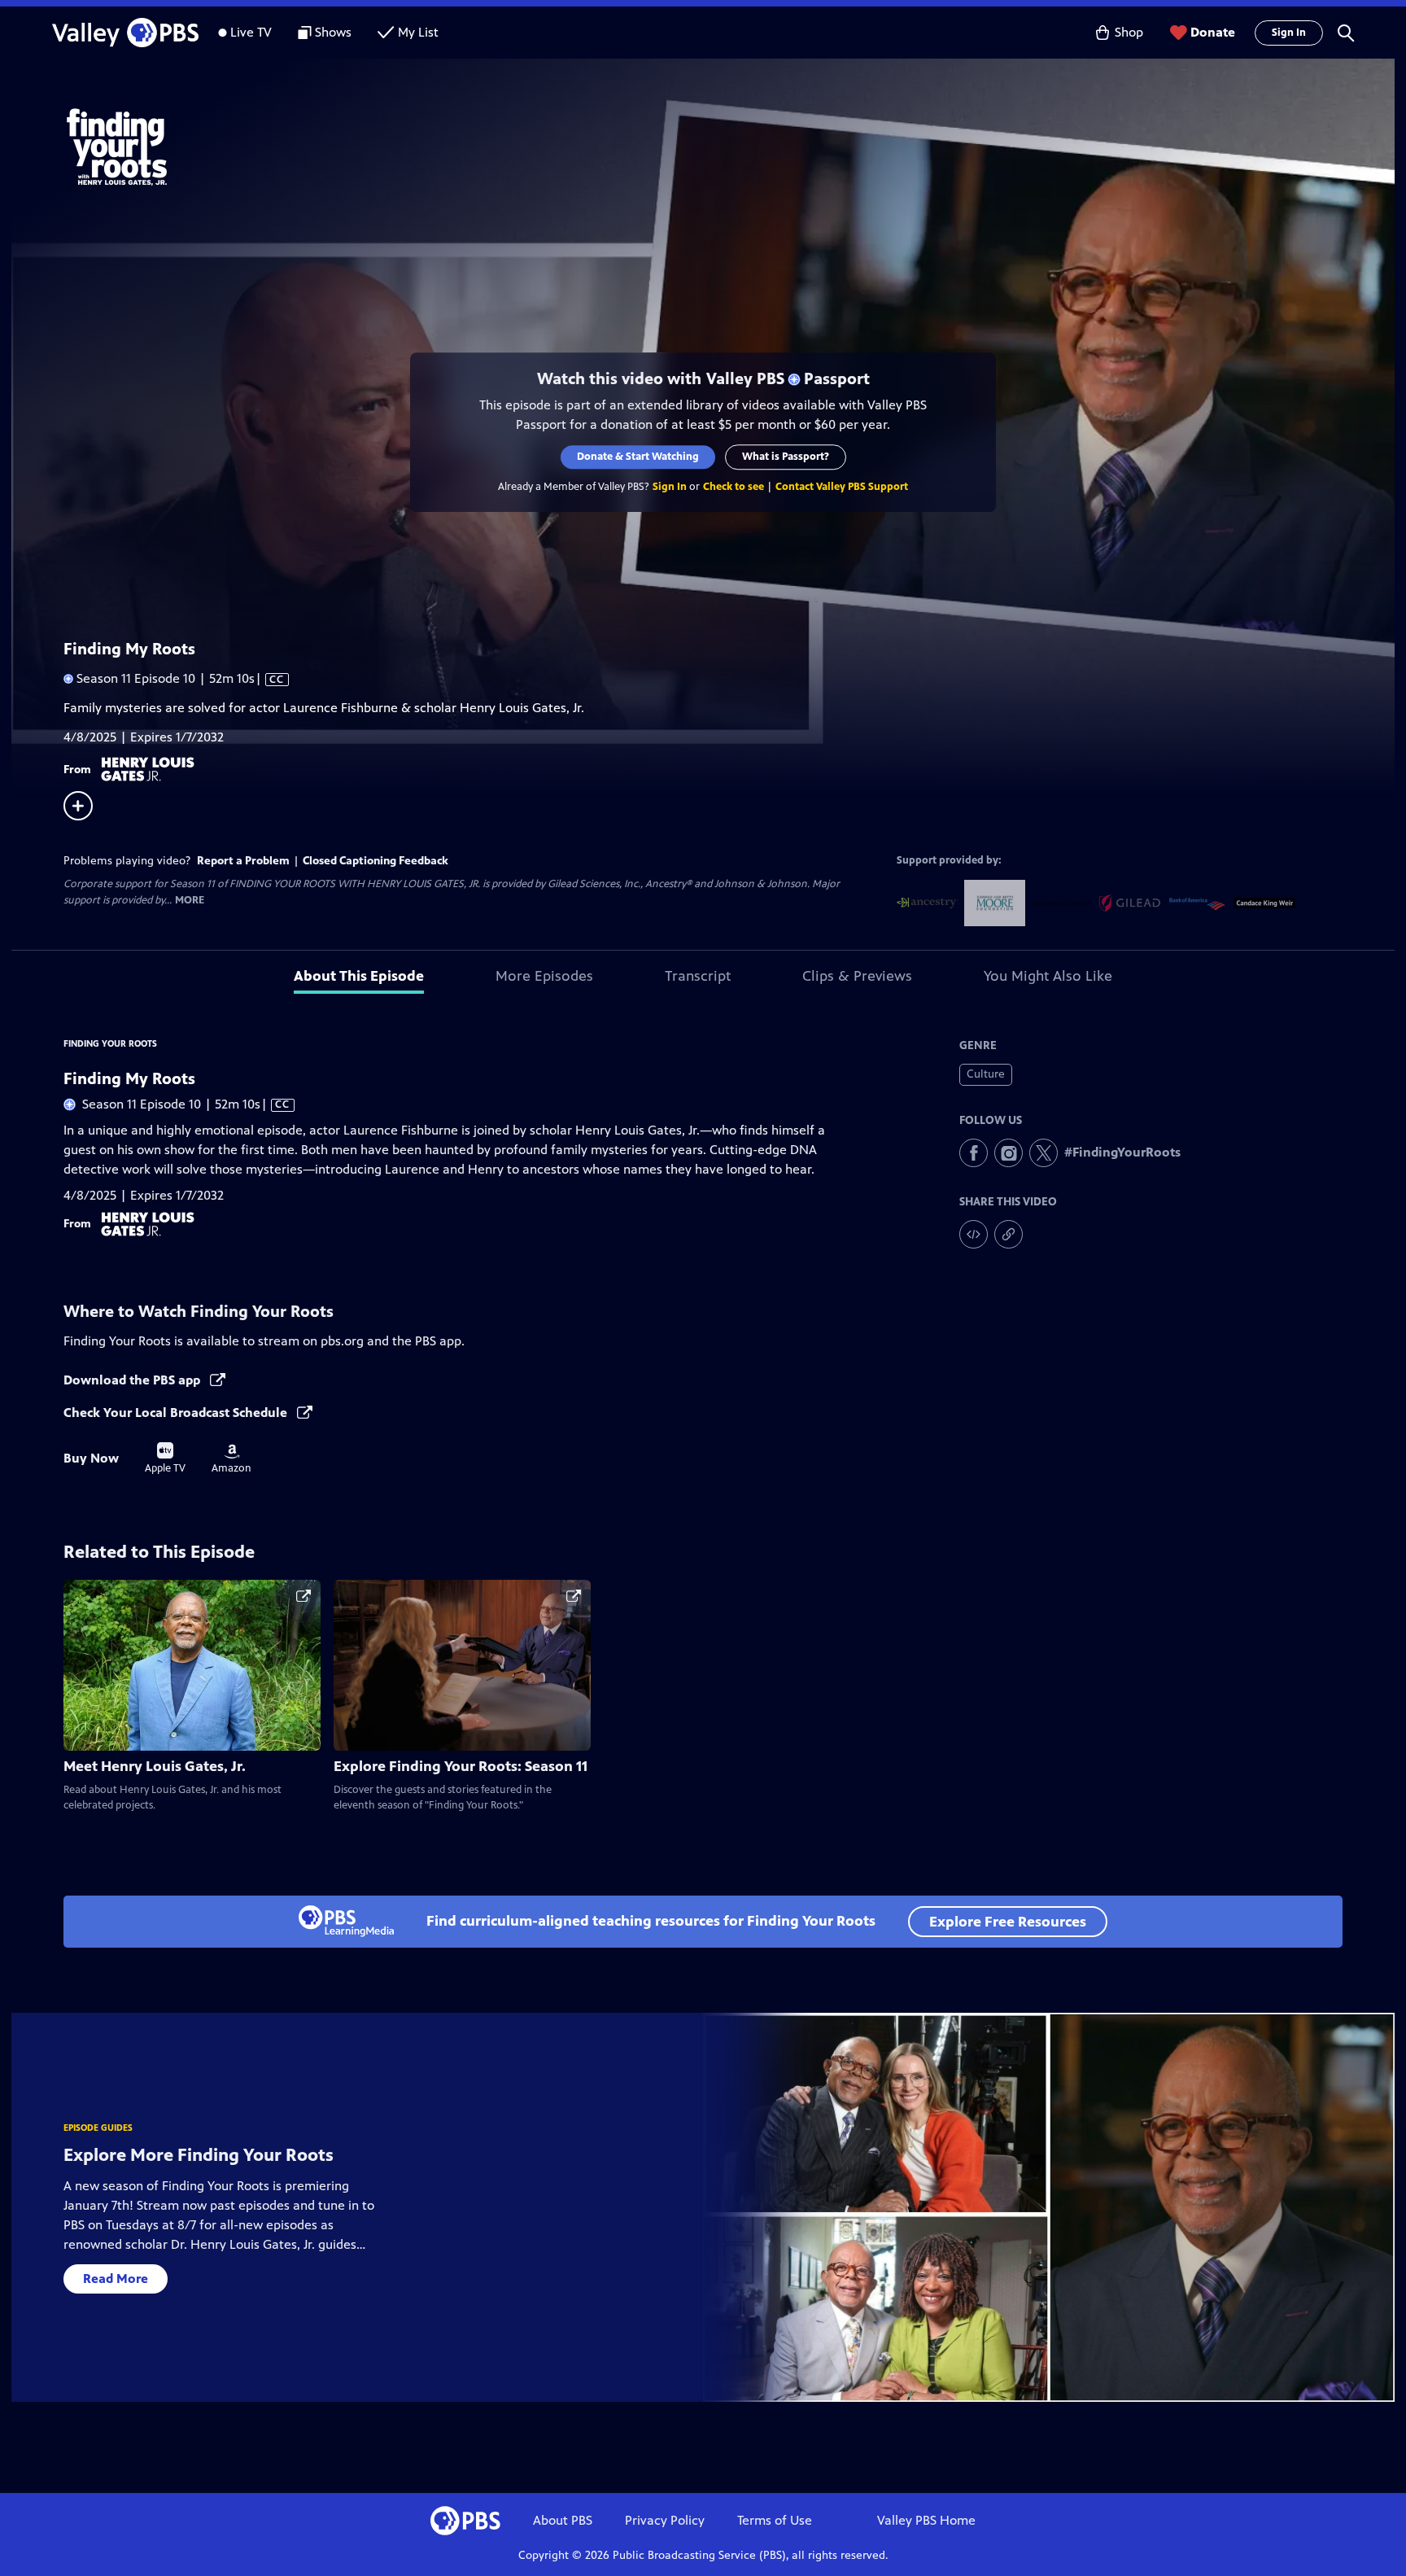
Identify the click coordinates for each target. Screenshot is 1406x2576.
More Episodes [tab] (544, 976)
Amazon (231, 1459)
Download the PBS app (133, 1380)
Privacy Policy (665, 2520)
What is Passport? (786, 457)
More (190, 901)
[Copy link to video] (1009, 1234)
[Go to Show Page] (724, 145)
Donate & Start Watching (638, 457)
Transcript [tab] (698, 976)
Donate (1213, 32)
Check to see (734, 487)
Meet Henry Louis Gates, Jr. (155, 1766)
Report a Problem (243, 861)
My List (418, 32)
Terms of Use (775, 2520)
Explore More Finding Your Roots (199, 2155)
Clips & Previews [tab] (857, 976)
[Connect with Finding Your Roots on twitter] (1044, 1153)
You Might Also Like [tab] (1048, 976)
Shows (333, 32)
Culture (986, 1074)
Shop (1129, 32)
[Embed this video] (974, 1234)
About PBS (563, 2520)
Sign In (1289, 33)
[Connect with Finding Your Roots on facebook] (974, 1153)
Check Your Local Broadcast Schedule (177, 1413)
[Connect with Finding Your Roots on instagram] (1009, 1153)
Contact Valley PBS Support (842, 487)
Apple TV (165, 1459)
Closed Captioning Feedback (376, 861)
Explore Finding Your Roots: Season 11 (461, 1766)
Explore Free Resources (1008, 1922)
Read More (116, 2279)
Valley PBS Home (926, 2520)
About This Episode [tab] (359, 976)
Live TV (251, 32)
